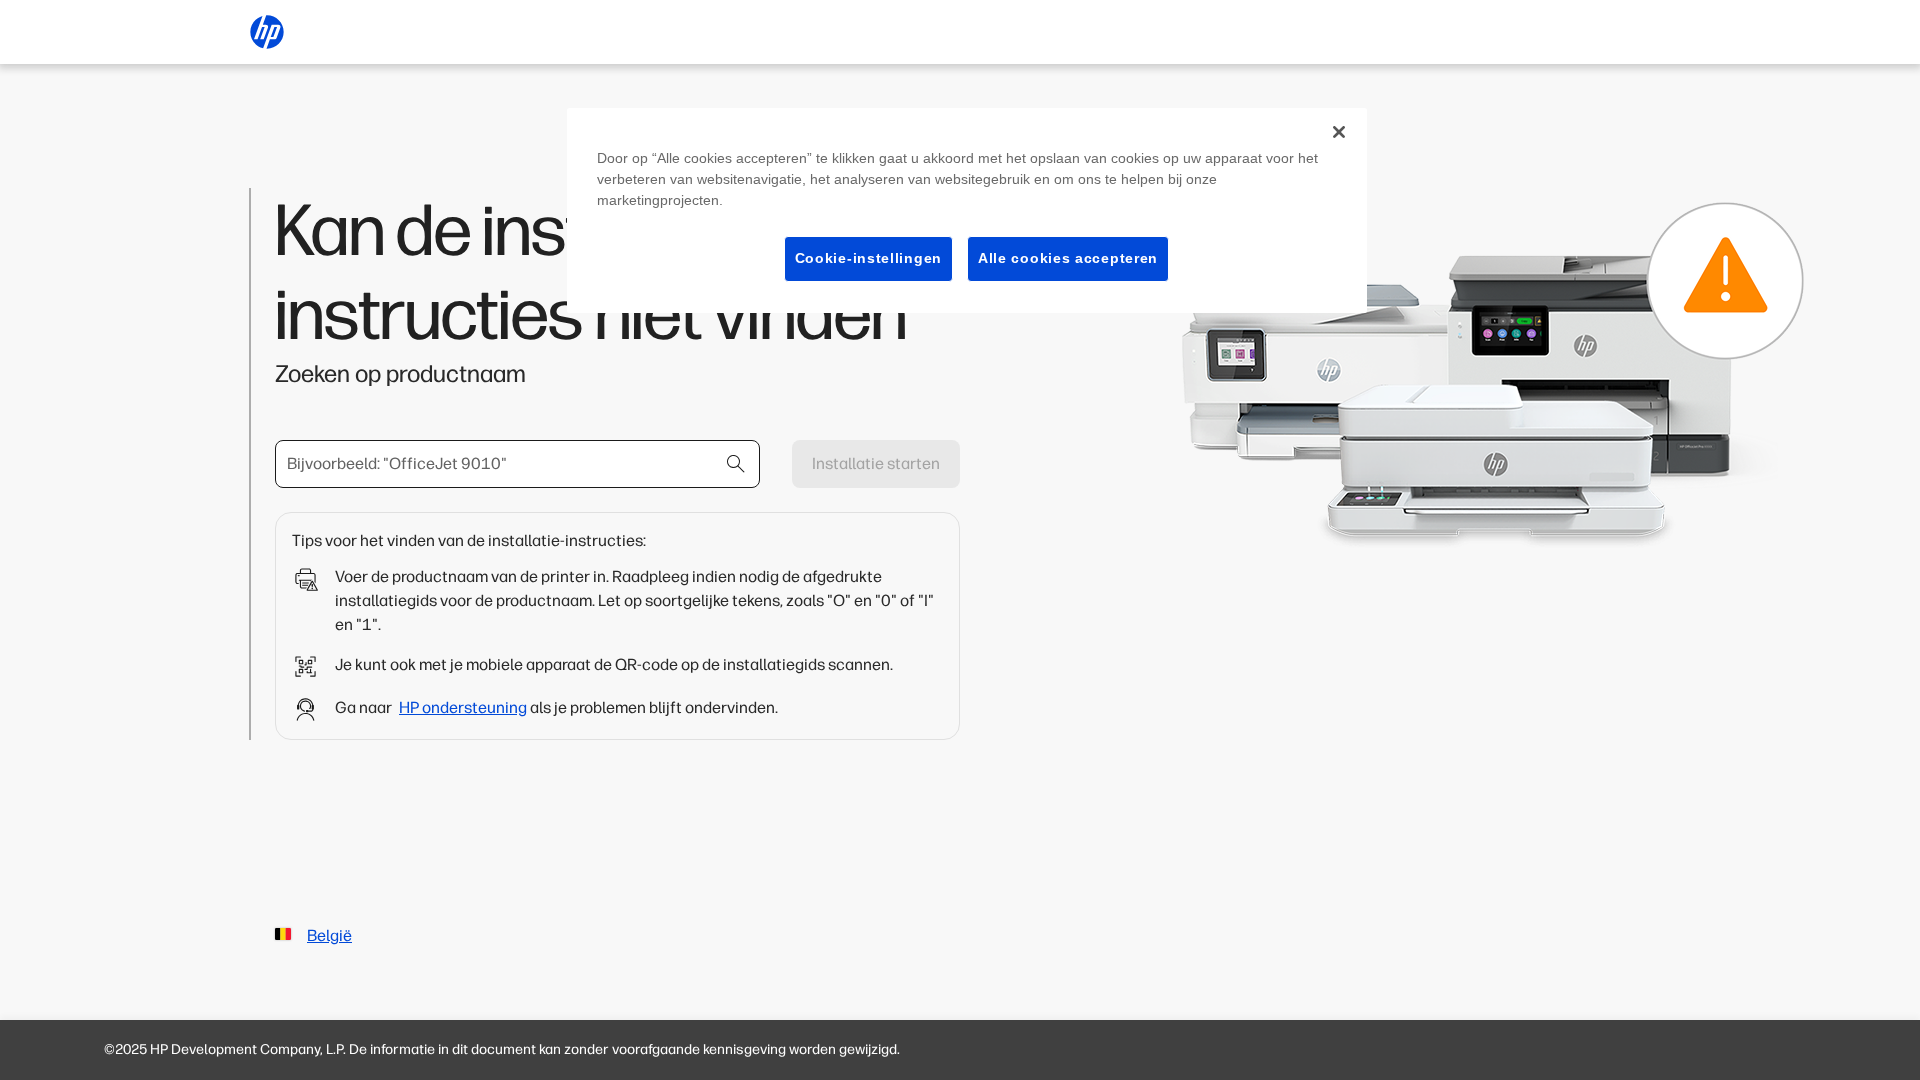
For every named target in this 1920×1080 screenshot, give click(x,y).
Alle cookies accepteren (1068, 258)
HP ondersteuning (463, 707)
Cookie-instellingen (868, 258)
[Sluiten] (1339, 132)
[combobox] (517, 464)
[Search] (736, 464)
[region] (967, 210)
